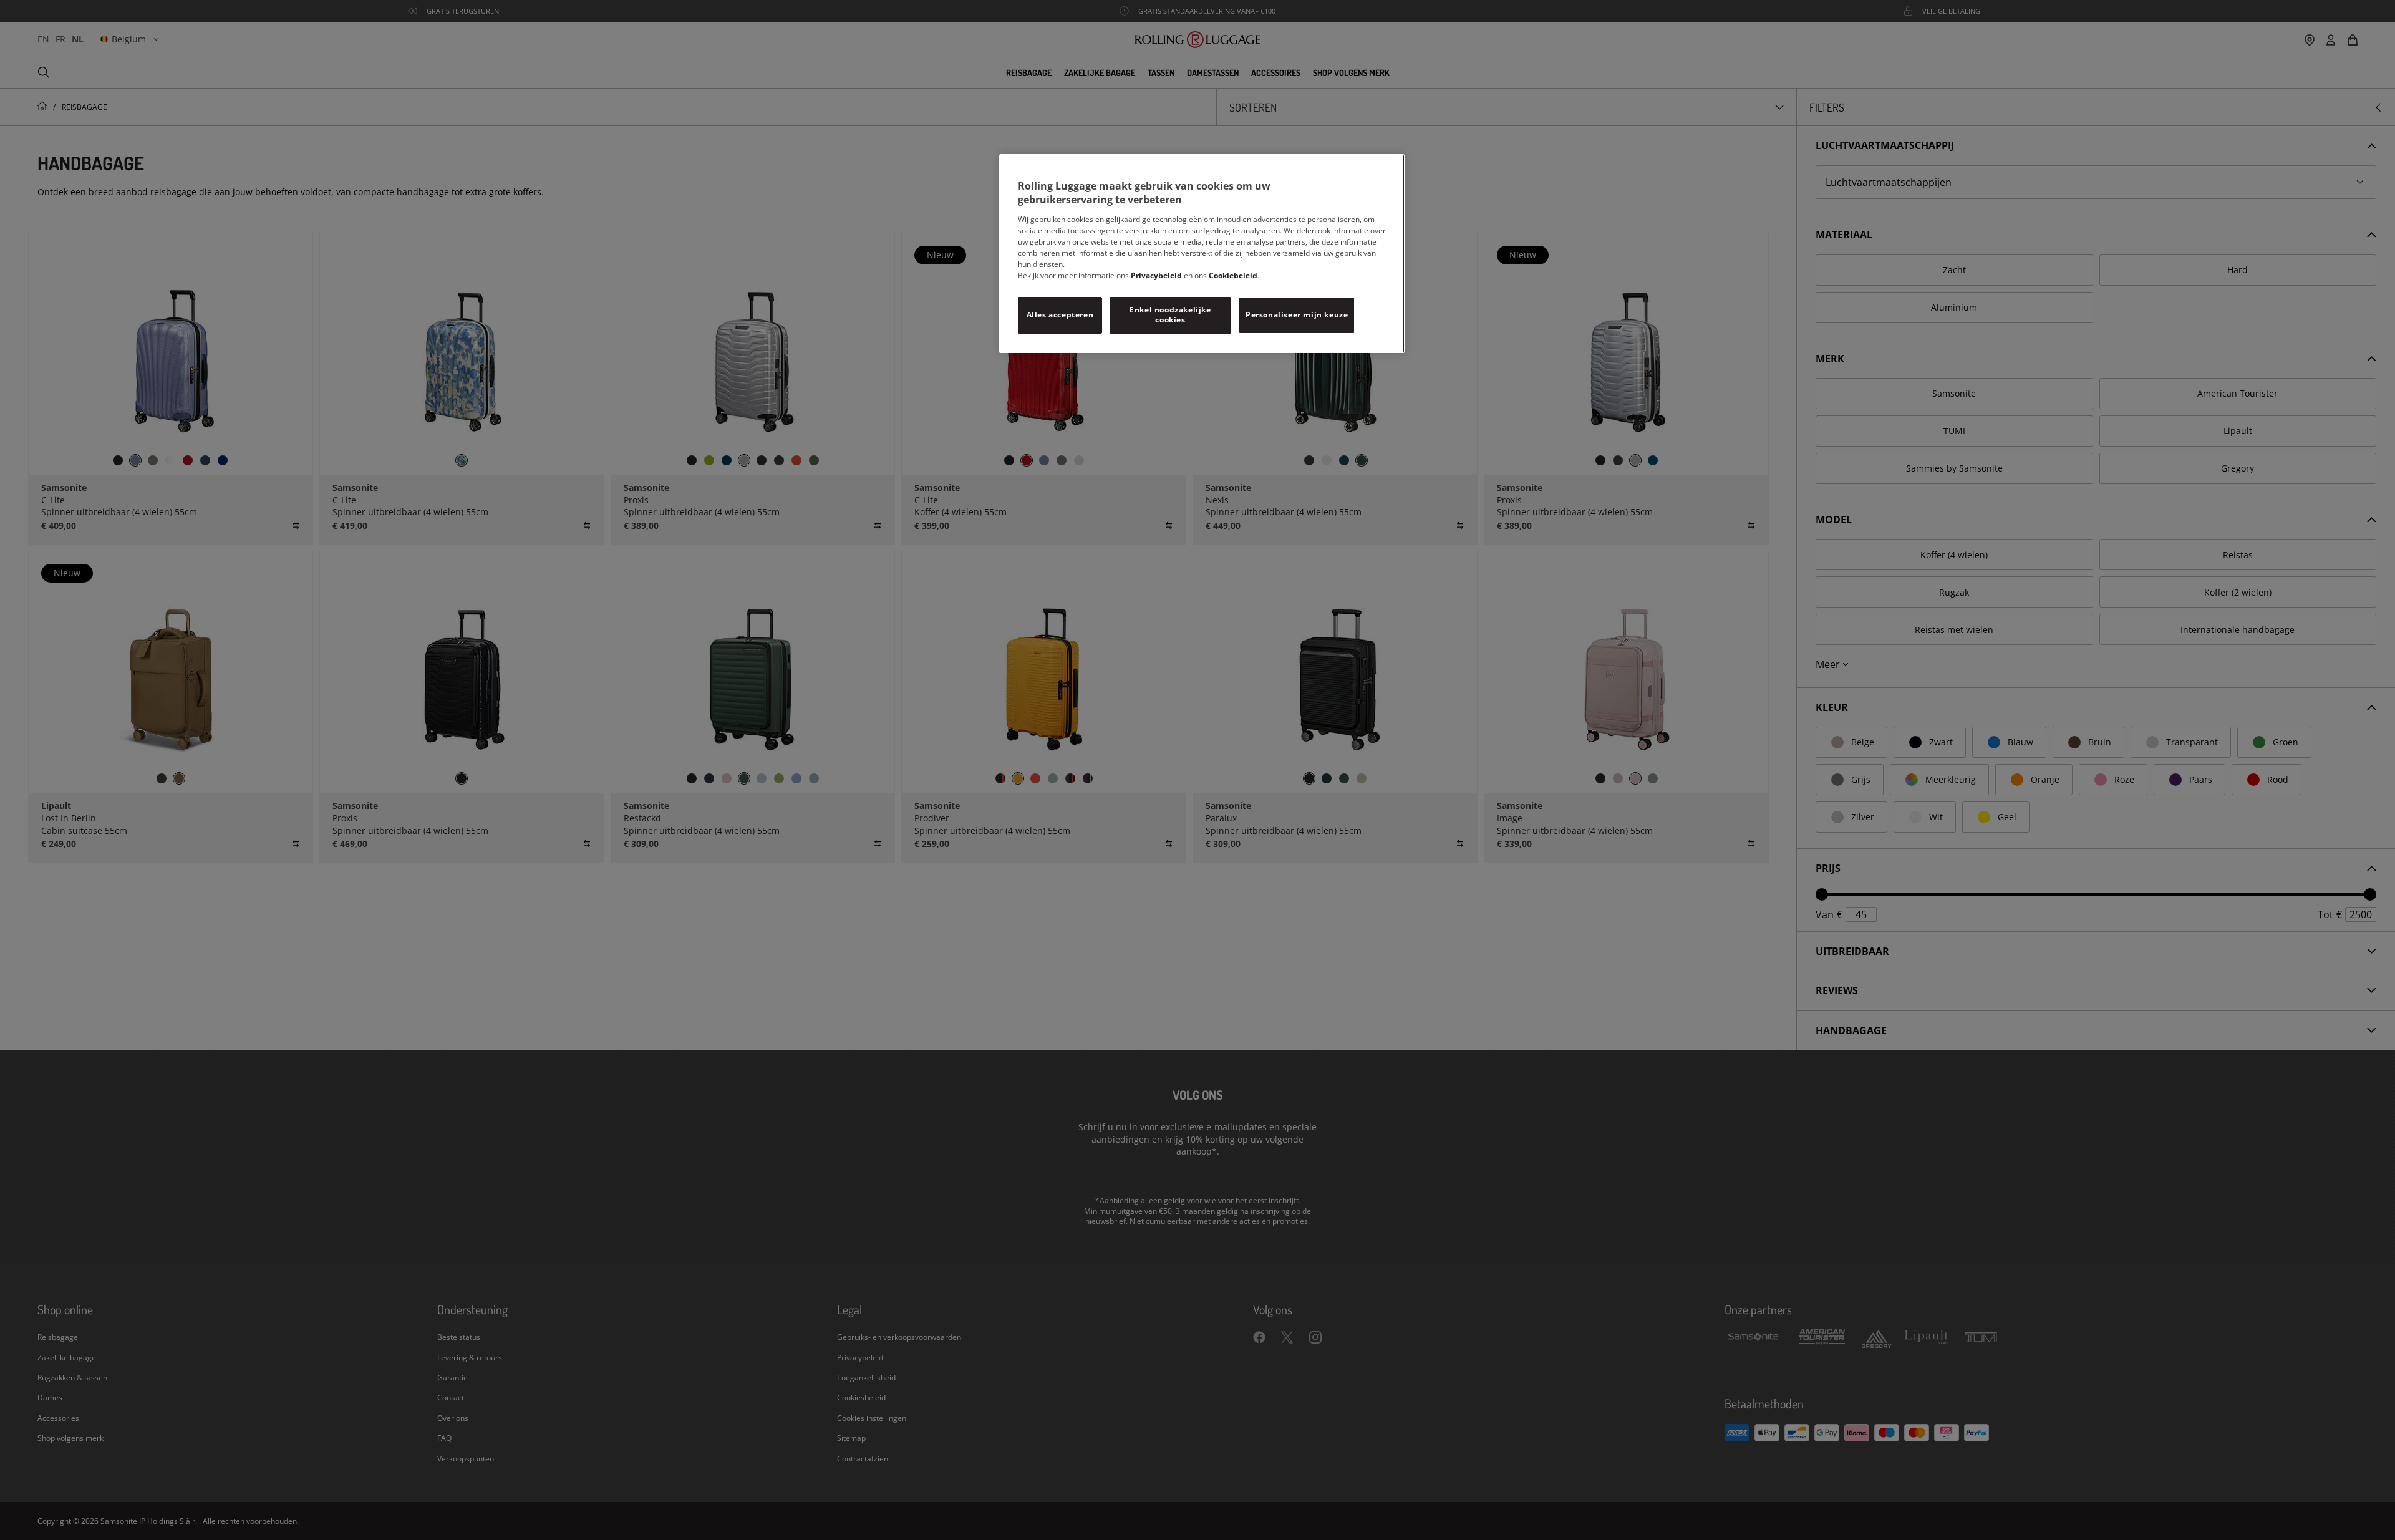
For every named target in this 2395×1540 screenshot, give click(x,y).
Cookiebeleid (1233, 275)
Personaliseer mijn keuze (1297, 315)
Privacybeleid (1156, 275)
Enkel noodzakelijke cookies (1170, 315)
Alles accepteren (1060, 315)
